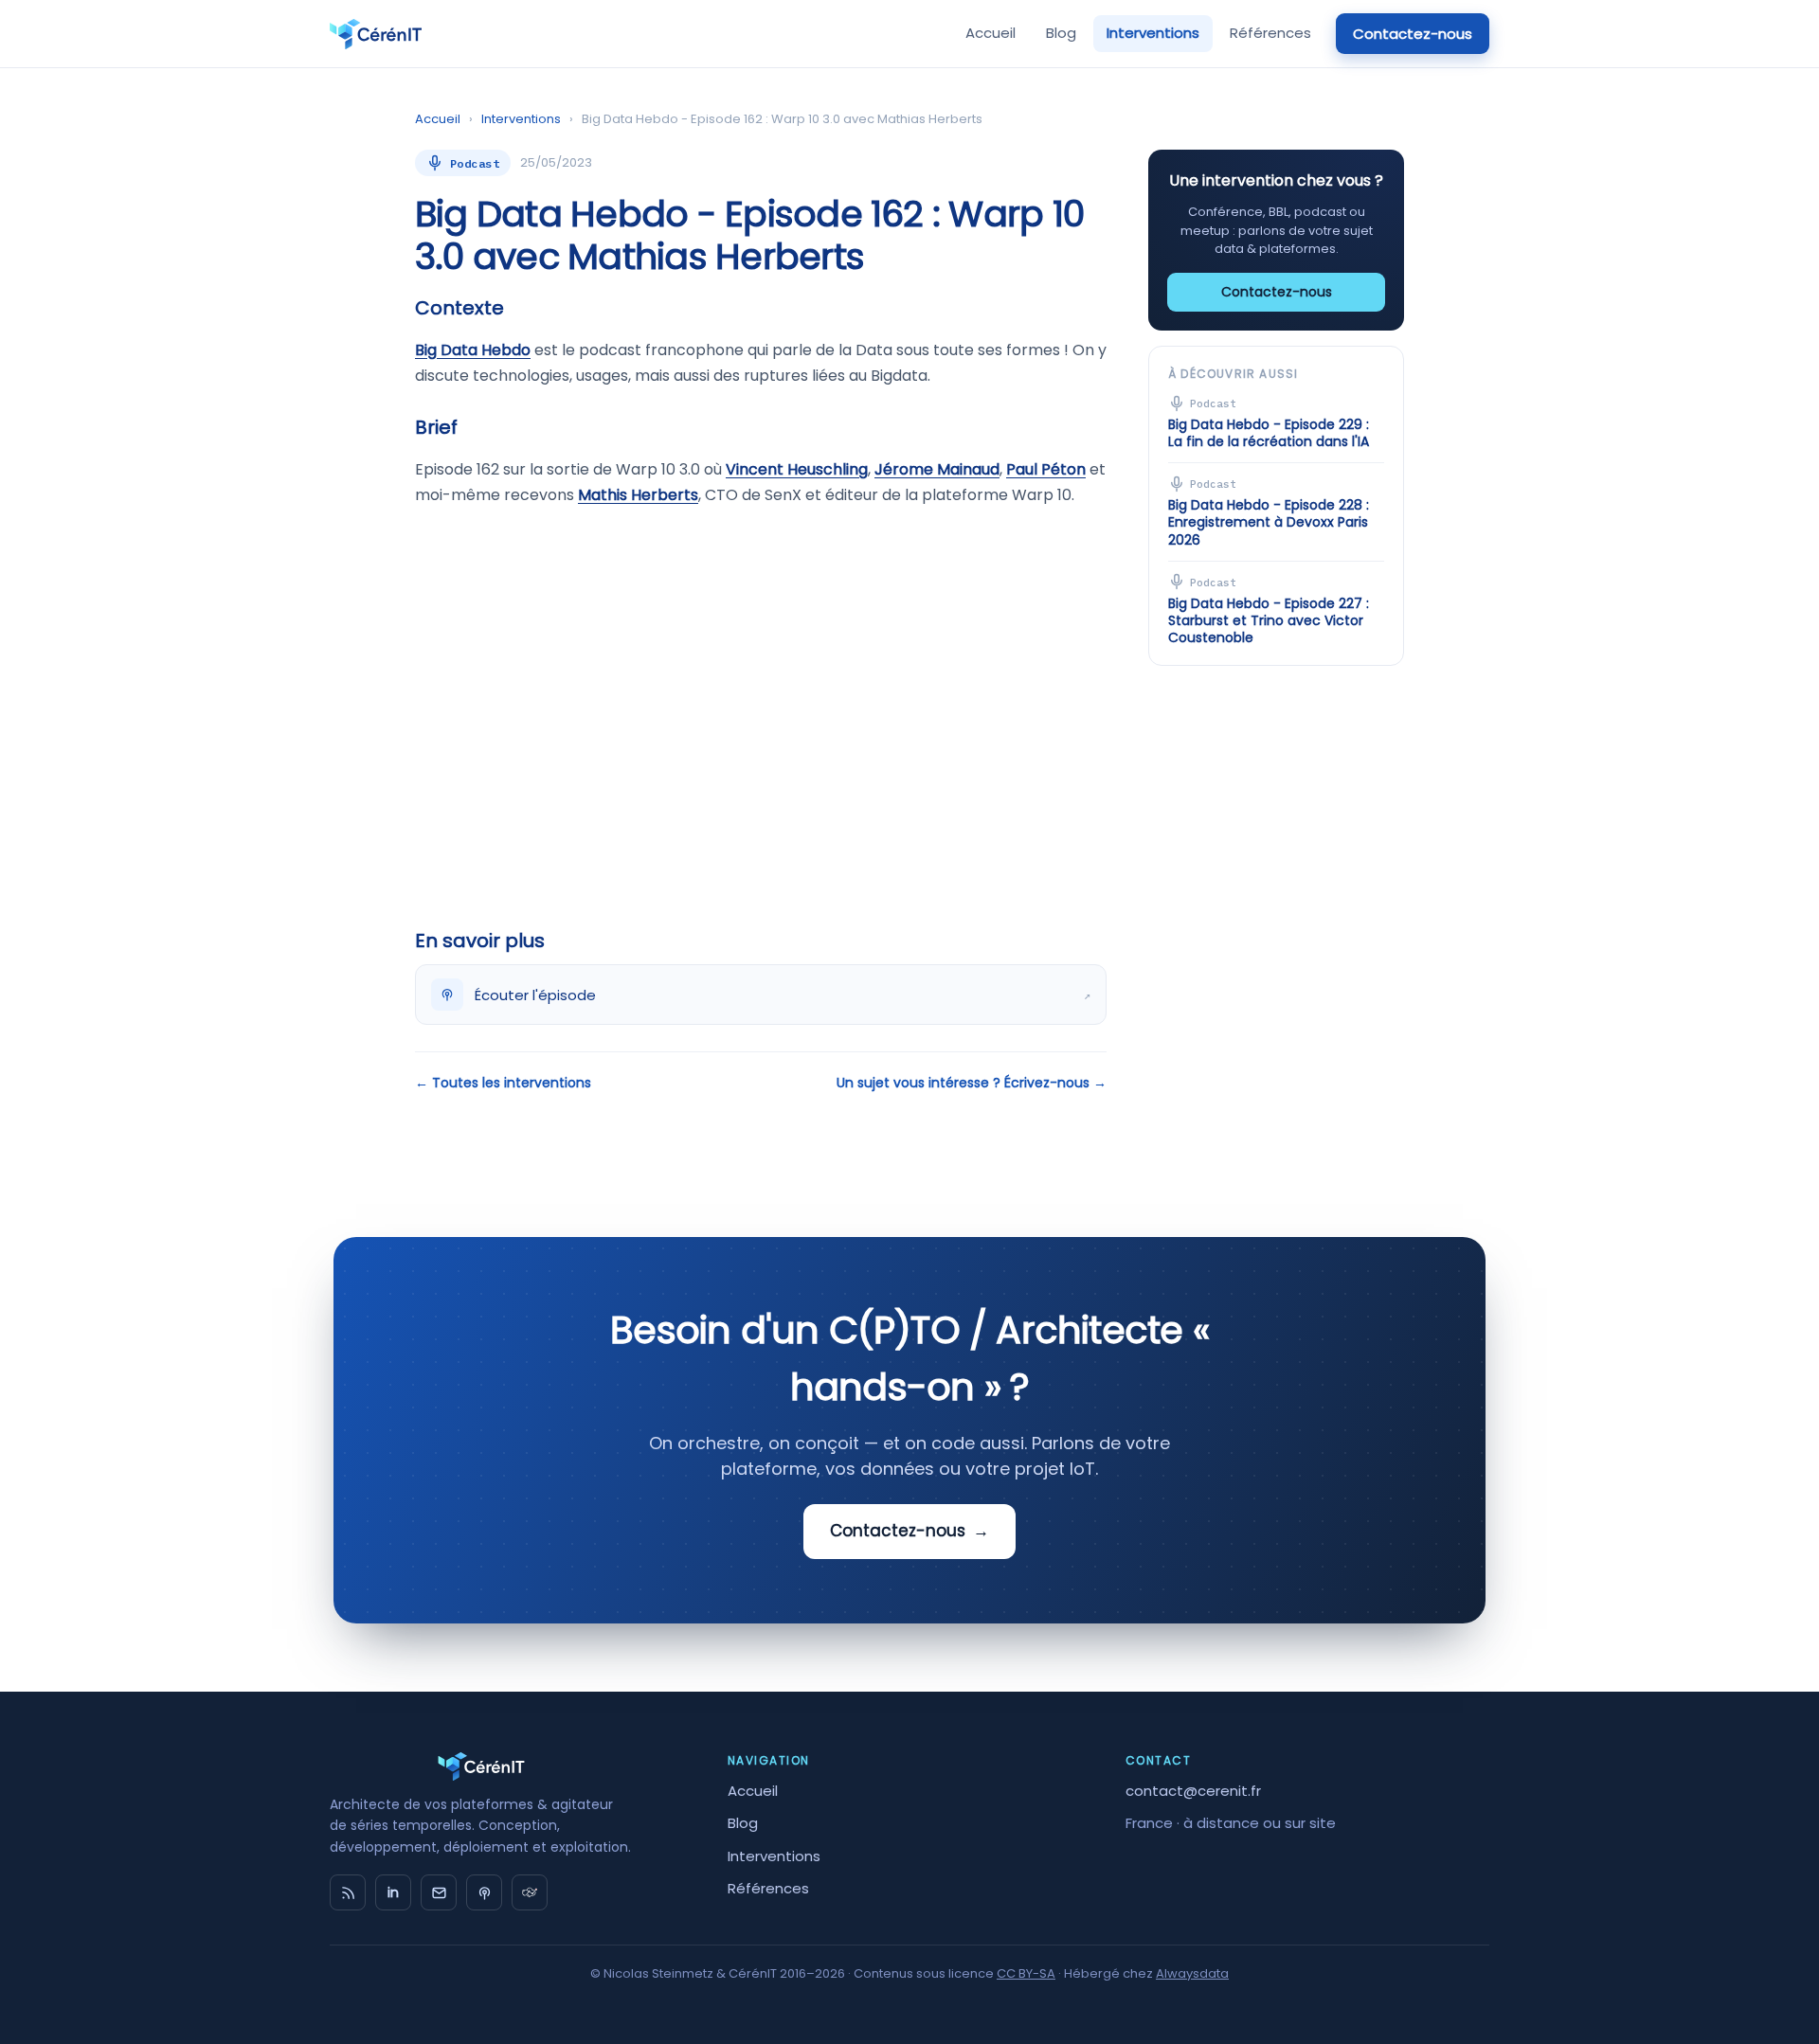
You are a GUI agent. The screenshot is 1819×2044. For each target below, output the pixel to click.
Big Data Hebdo (473, 350)
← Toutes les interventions (503, 1083)
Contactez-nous (1413, 34)
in (393, 1892)
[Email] (439, 1892)
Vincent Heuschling (797, 469)
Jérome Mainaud (937, 469)
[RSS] (348, 1892)
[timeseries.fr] (530, 1892)
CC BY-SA (1026, 1973)
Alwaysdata (1192, 1973)
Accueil (991, 33)
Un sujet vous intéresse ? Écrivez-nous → (972, 1083)
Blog (1061, 33)
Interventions (1153, 33)
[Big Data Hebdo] (484, 1892)
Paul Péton (1046, 469)
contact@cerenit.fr (1193, 1791)
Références (1270, 33)
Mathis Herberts (638, 495)
